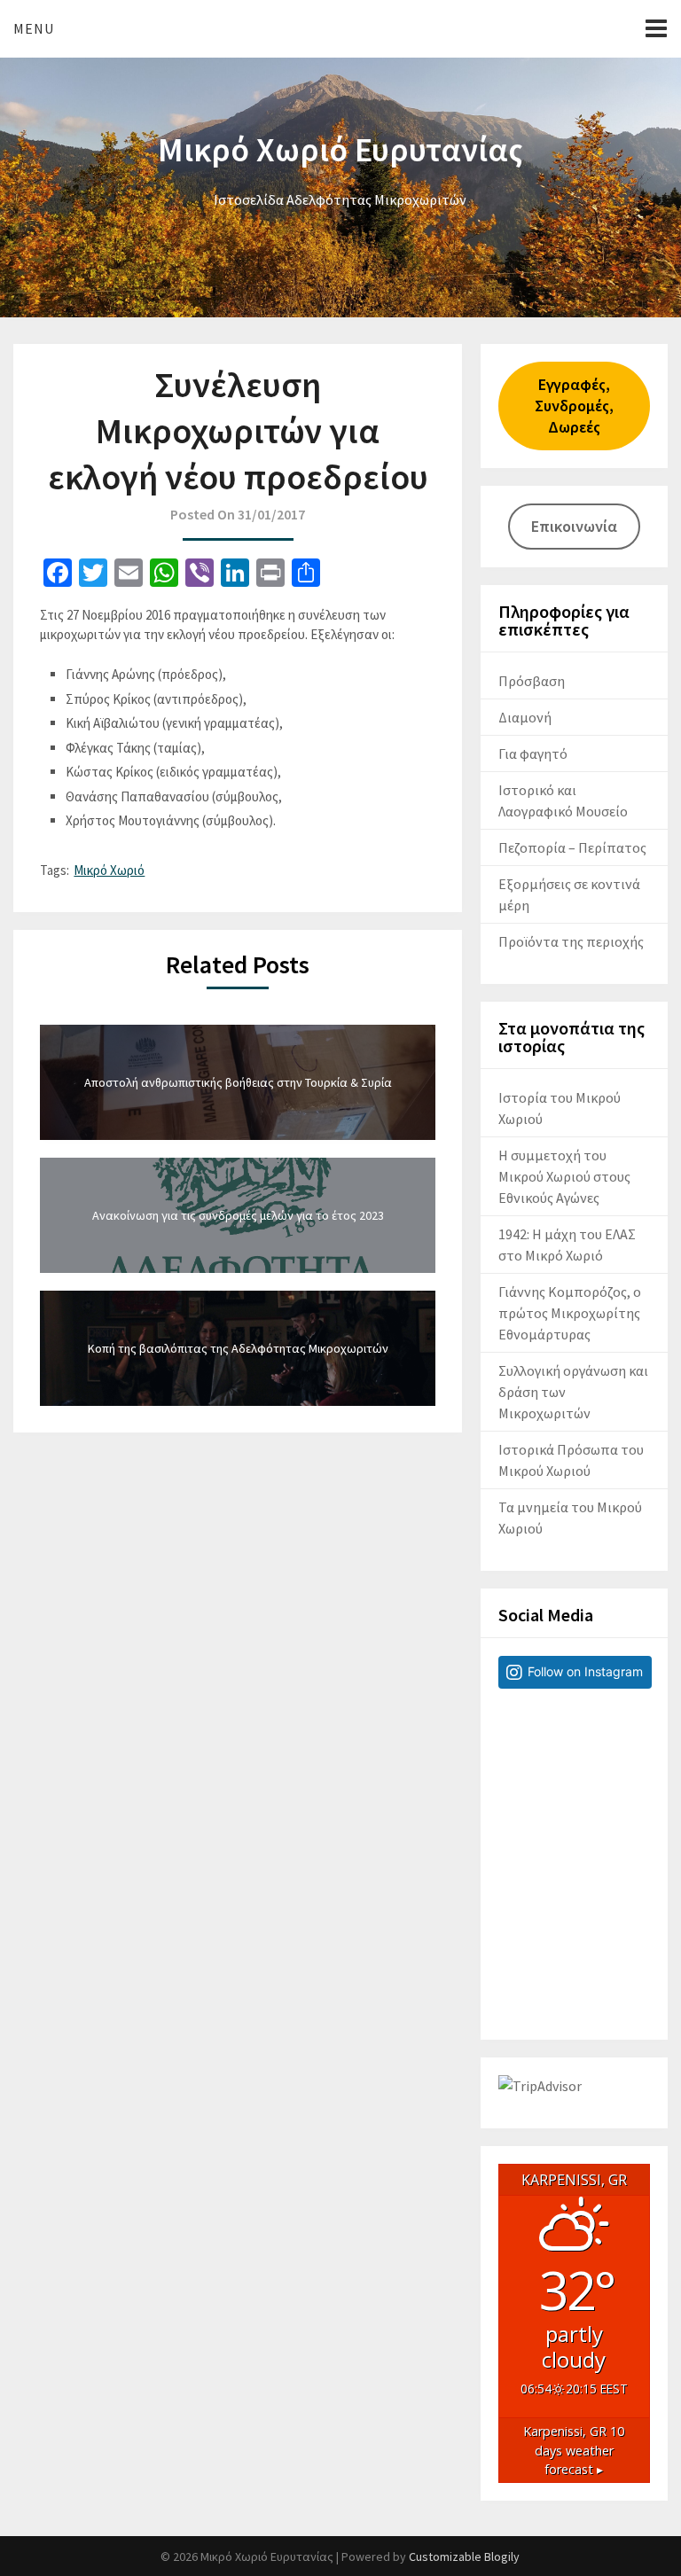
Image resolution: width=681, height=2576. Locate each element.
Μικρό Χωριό (109, 870)
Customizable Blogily (464, 2556)
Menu (34, 28)
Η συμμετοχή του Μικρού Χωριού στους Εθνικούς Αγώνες (564, 1176)
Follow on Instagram (585, 1671)
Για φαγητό (533, 753)
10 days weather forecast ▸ (574, 2450)
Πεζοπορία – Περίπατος (572, 847)
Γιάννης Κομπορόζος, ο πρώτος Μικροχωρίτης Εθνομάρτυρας (570, 1313)
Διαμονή (525, 717)
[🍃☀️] (574, 1778)
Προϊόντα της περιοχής (571, 941)
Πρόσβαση (532, 681)
